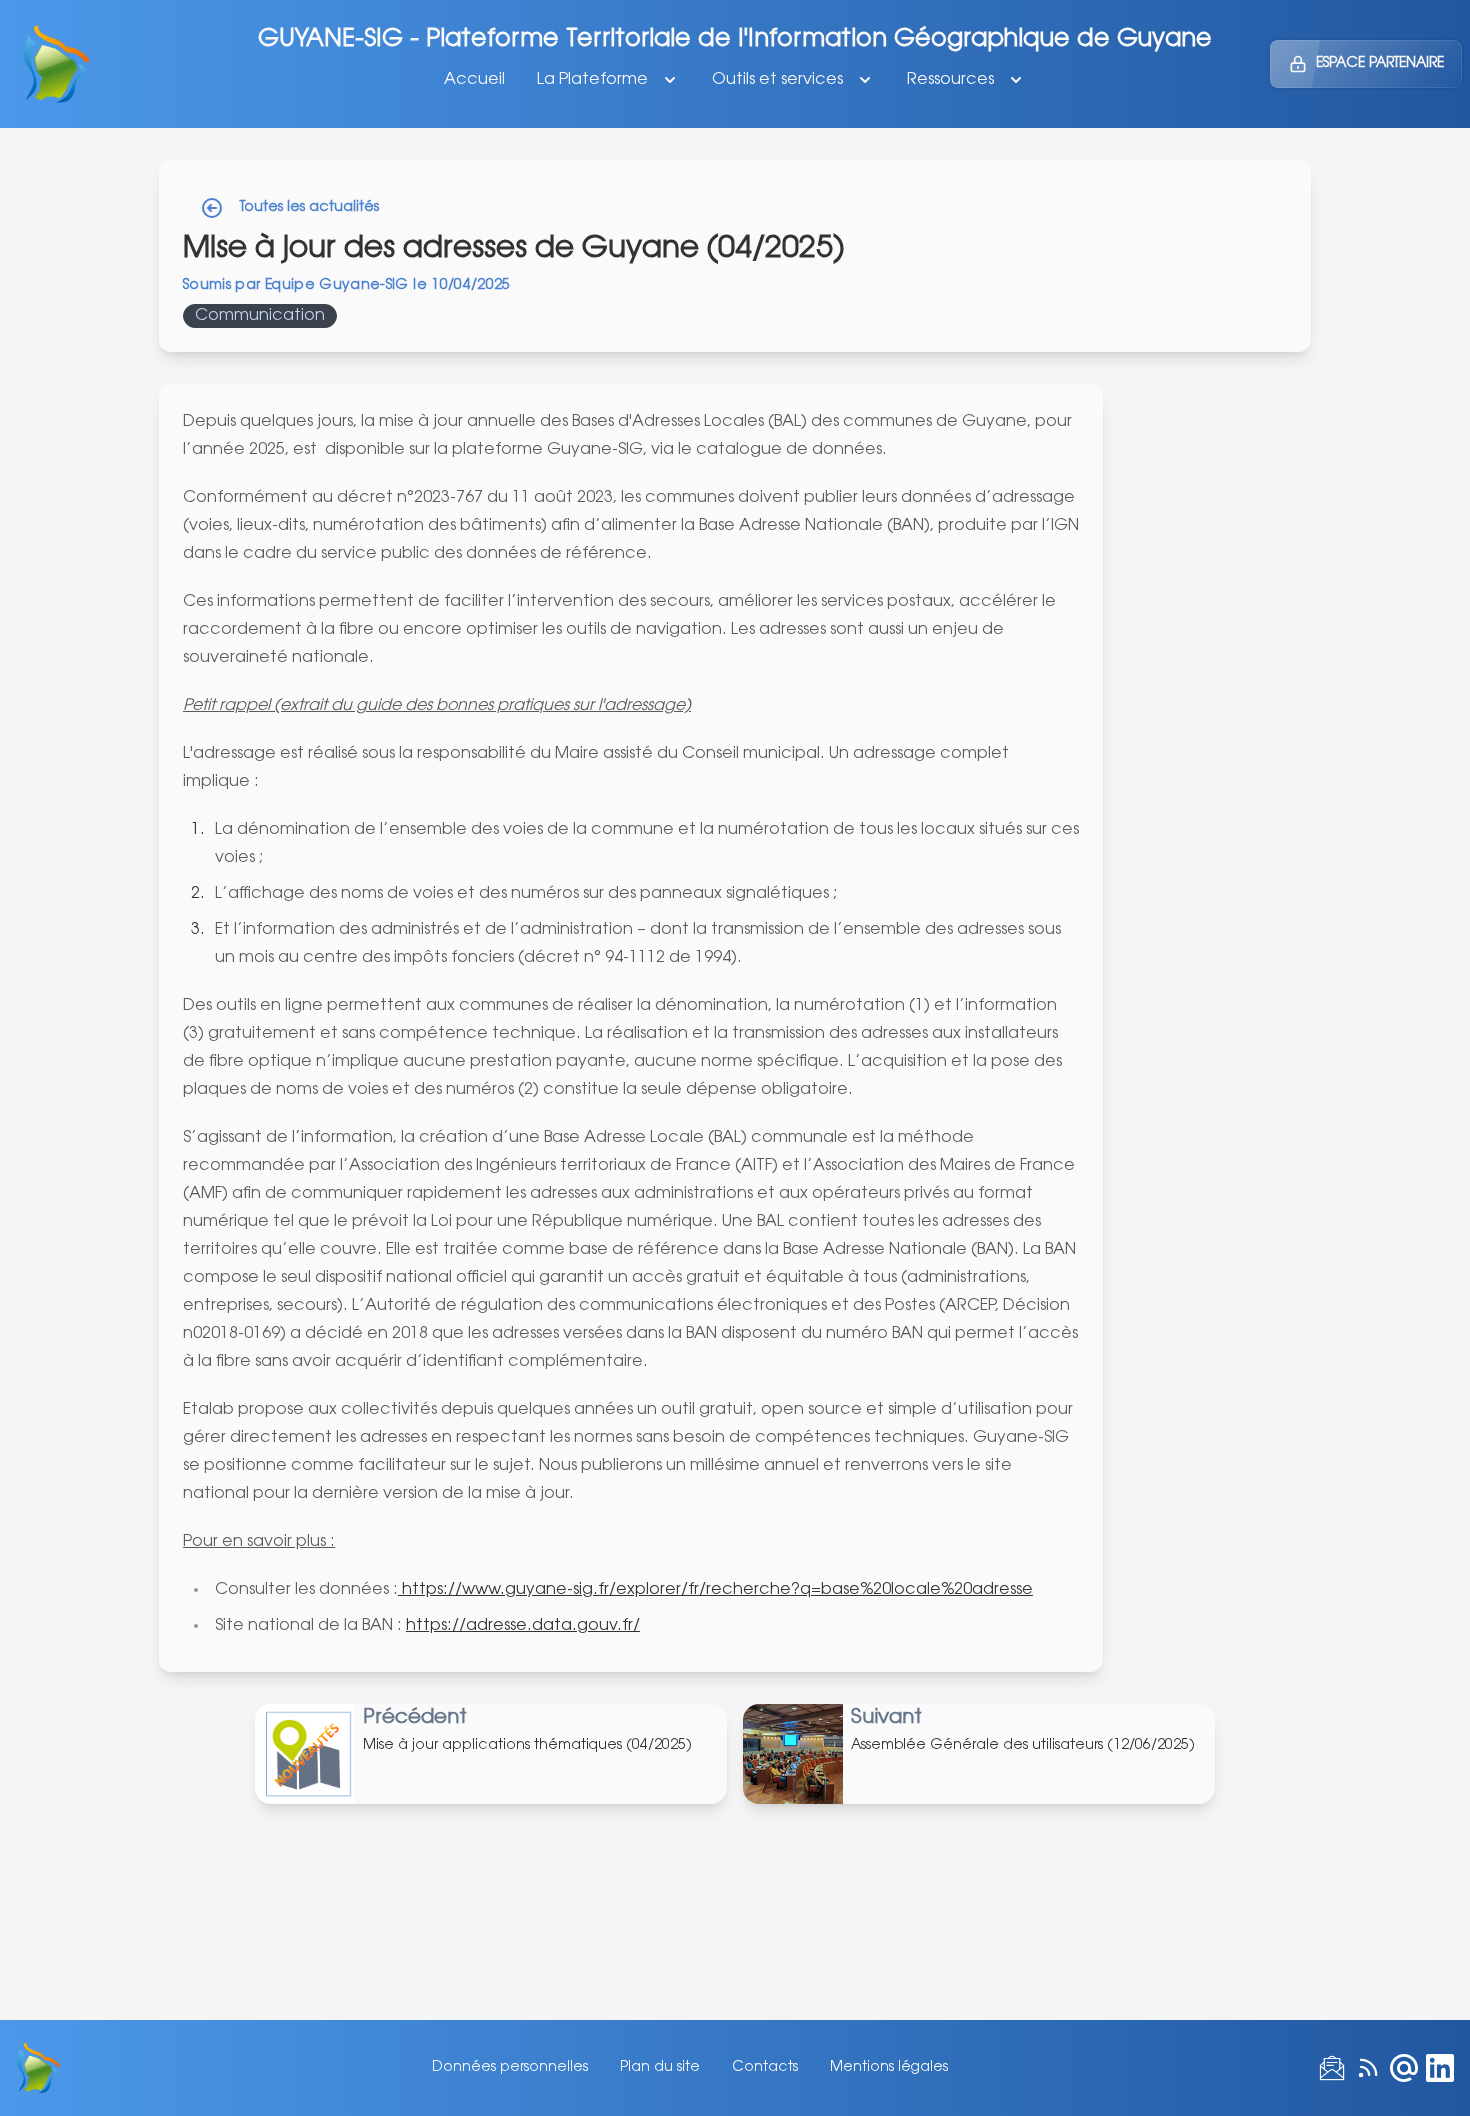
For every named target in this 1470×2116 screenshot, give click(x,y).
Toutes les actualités (309, 208)
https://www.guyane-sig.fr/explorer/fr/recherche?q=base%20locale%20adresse (715, 1590)
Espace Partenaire (1380, 64)
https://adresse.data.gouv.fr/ (523, 1626)
